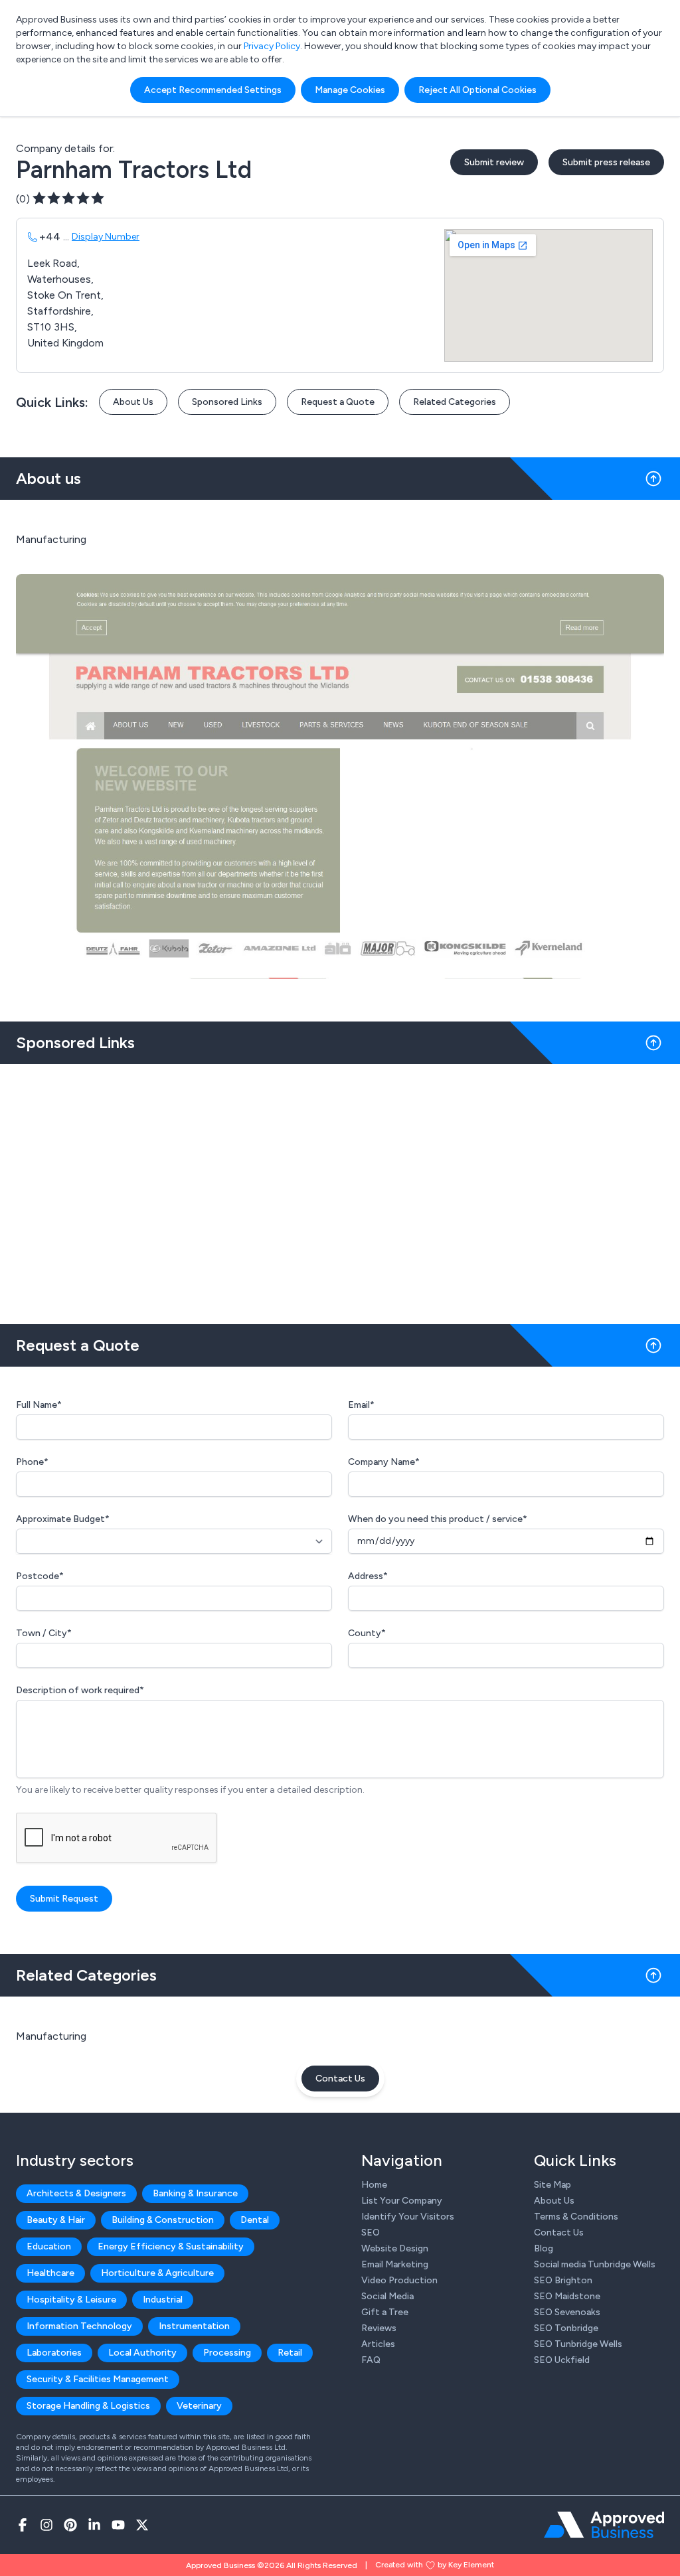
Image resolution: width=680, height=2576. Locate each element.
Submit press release (606, 162)
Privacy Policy (272, 46)
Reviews (379, 2328)
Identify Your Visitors (408, 2217)
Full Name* (39, 1405)
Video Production (399, 2280)
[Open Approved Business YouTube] (118, 2525)
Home (374, 2185)
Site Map (552, 2185)
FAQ (371, 2360)
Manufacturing (51, 2036)
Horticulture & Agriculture (157, 2273)
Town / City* (44, 1633)
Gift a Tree (385, 2312)
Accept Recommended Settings (213, 90)
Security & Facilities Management (98, 2379)
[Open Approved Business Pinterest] (70, 2525)
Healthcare (50, 2273)
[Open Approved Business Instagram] (46, 2525)
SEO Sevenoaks (567, 2312)
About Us (133, 402)
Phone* (32, 1462)
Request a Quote (338, 402)
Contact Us (340, 2079)
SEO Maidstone (567, 2296)
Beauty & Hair (56, 2220)
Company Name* (384, 1462)
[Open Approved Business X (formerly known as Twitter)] (142, 2525)
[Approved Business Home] (604, 2525)
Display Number (106, 237)
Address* (368, 1576)
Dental (255, 2220)
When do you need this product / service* (438, 1519)
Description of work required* (80, 1690)
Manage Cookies (350, 90)
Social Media (387, 2296)
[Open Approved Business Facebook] (23, 2525)
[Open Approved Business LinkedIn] (94, 2525)
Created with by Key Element (435, 2565)
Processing (227, 2353)
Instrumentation (194, 2326)
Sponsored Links (227, 402)
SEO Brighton (563, 2280)
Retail (290, 2353)
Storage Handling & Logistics (88, 2406)
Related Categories (455, 402)
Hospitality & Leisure (71, 2300)
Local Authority (142, 2353)
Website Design (395, 2248)
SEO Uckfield (562, 2360)
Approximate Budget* (63, 1519)
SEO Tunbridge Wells (578, 2344)
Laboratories (54, 2353)
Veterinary (199, 2406)
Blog (544, 2248)
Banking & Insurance (195, 2193)
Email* (361, 1405)
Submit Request (64, 1899)
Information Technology (79, 2326)
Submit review (494, 162)
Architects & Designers (76, 2193)
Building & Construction (163, 2220)
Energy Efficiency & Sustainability (171, 2246)
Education (49, 2246)
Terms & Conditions (576, 2217)
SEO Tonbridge (566, 2328)
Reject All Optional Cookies (477, 90)
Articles (378, 2344)
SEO (371, 2233)
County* (367, 1633)
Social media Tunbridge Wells (595, 2264)
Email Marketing (395, 2264)
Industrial (163, 2300)
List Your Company (402, 2201)
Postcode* (40, 1576)
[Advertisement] (340, 1189)
